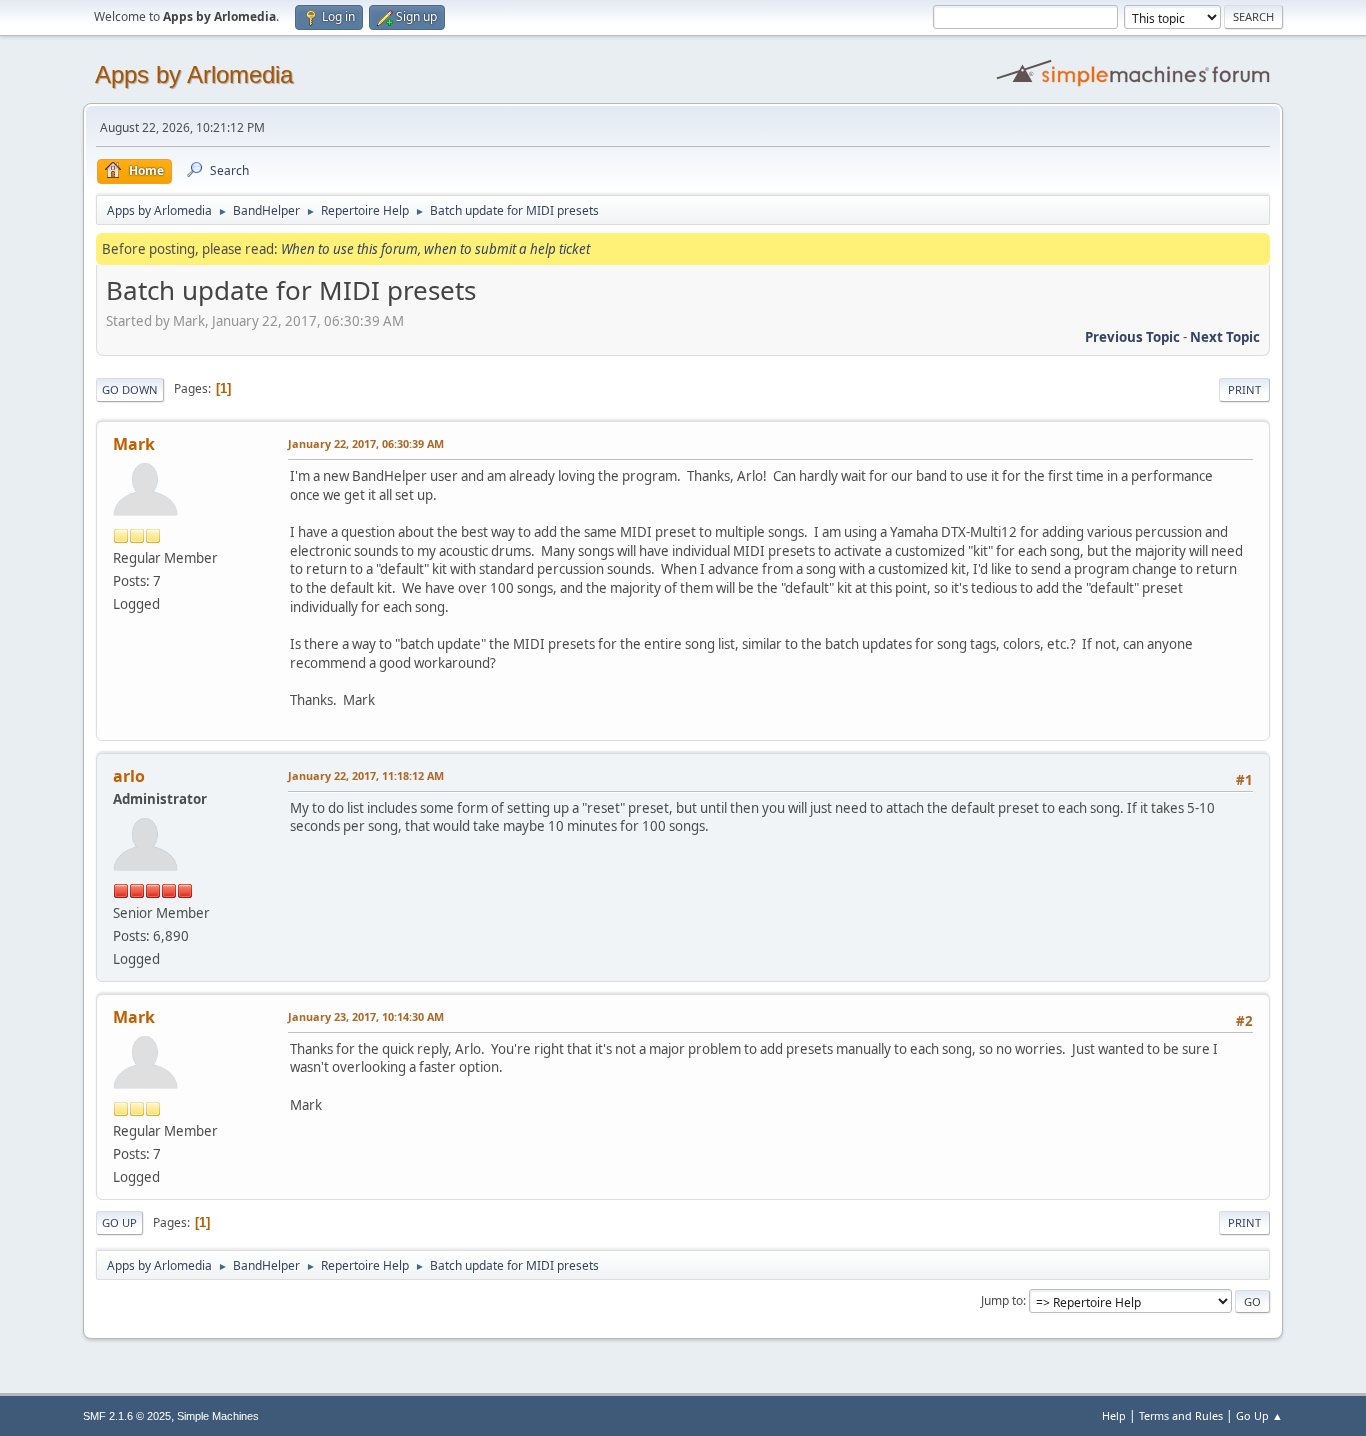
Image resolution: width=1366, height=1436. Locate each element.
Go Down (130, 389)
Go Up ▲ (1259, 1415)
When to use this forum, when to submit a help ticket (435, 249)
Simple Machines (218, 1416)
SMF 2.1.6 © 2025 (127, 1416)
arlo (129, 776)
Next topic (1225, 337)
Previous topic (1132, 337)
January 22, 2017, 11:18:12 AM (366, 775)
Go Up (119, 1222)
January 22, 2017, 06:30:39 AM (366, 443)
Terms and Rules (1181, 1415)
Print (1244, 389)
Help (1114, 1415)
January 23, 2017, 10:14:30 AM (366, 1016)
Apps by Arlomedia (194, 74)
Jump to (1002, 1300)
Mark (134, 444)
